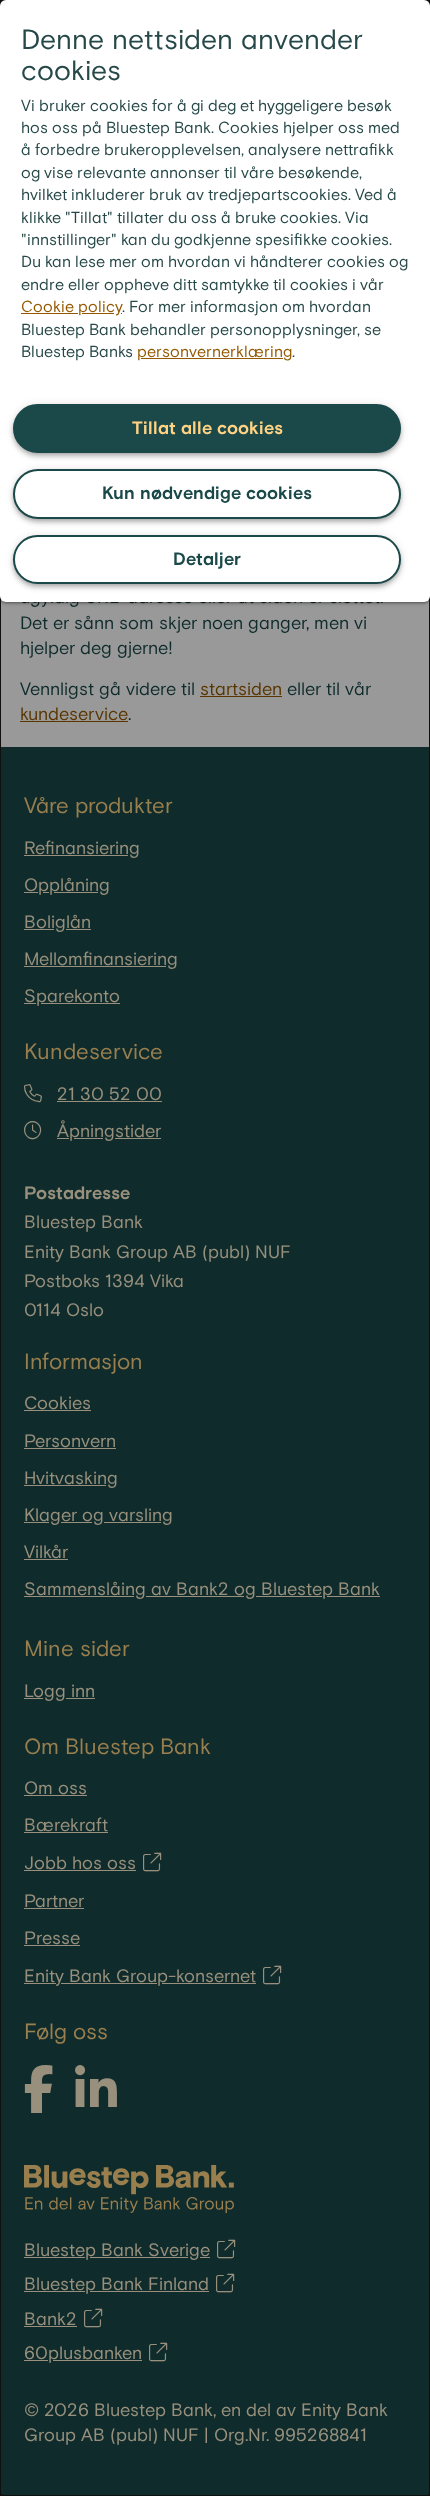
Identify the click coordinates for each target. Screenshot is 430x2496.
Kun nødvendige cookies (207, 493)
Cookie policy (71, 307)
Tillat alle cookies (207, 428)
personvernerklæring (214, 352)
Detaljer (207, 559)
